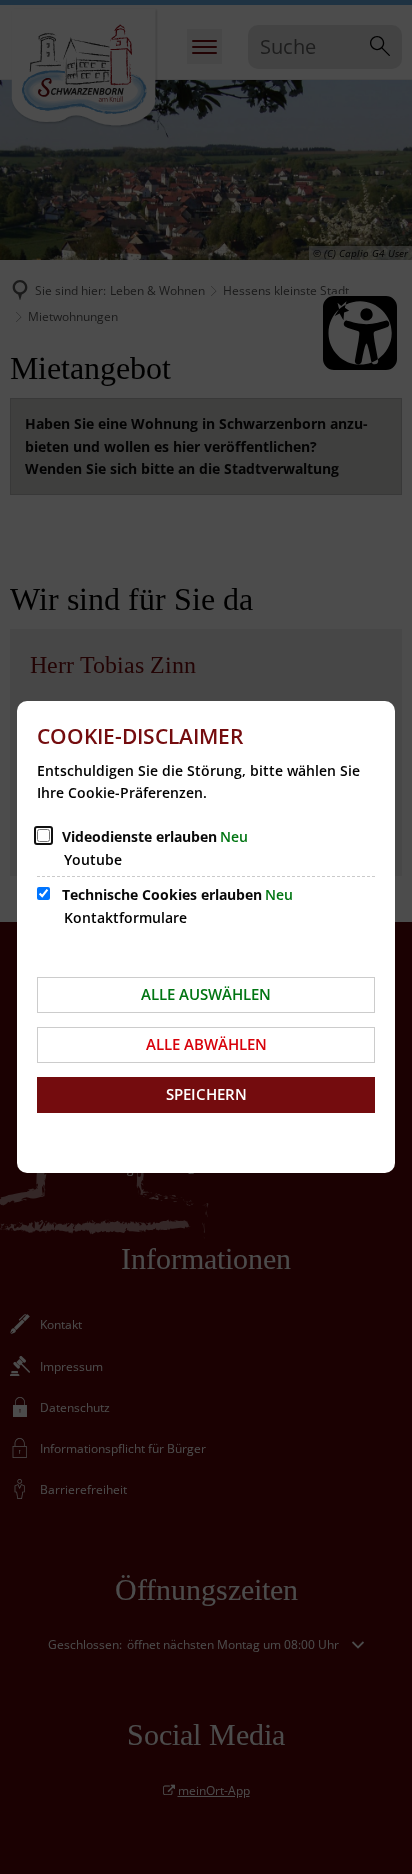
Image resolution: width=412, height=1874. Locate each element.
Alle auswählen (206, 994)
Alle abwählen (206, 1044)
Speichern (206, 1094)
